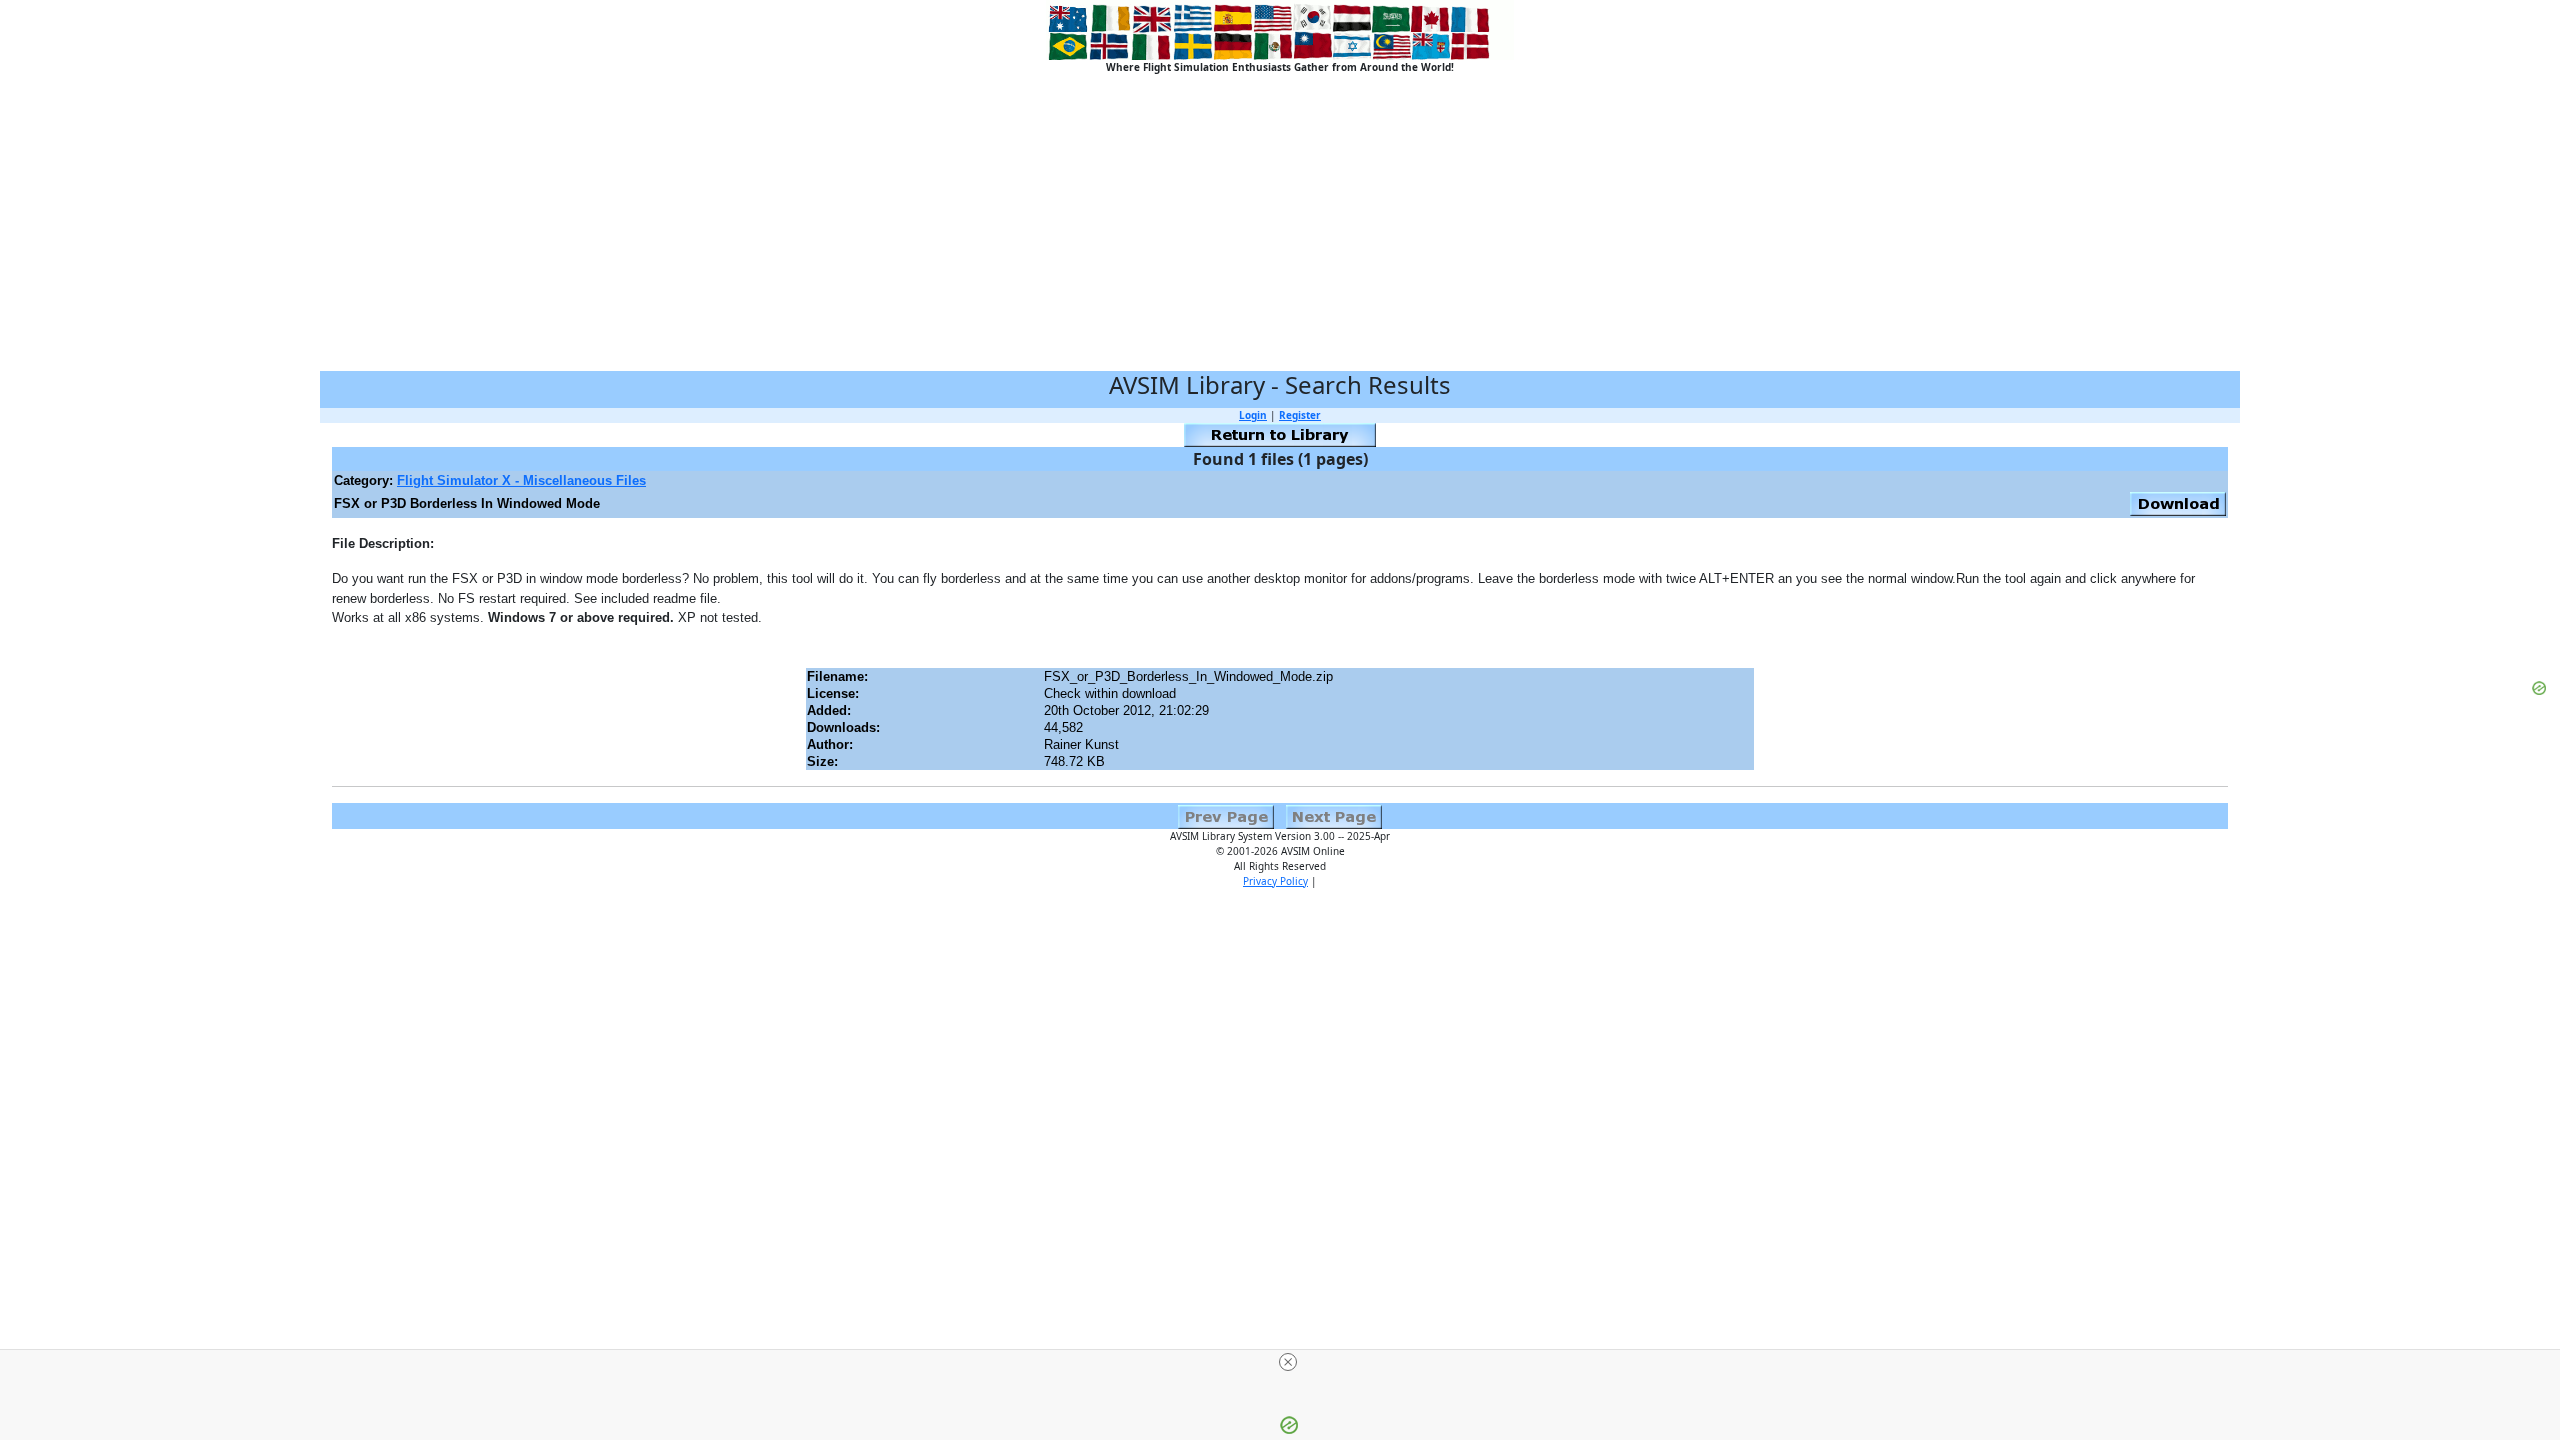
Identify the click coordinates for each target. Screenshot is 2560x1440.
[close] (1288, 1362)
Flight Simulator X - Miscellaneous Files (521, 480)
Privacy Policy (1275, 881)
